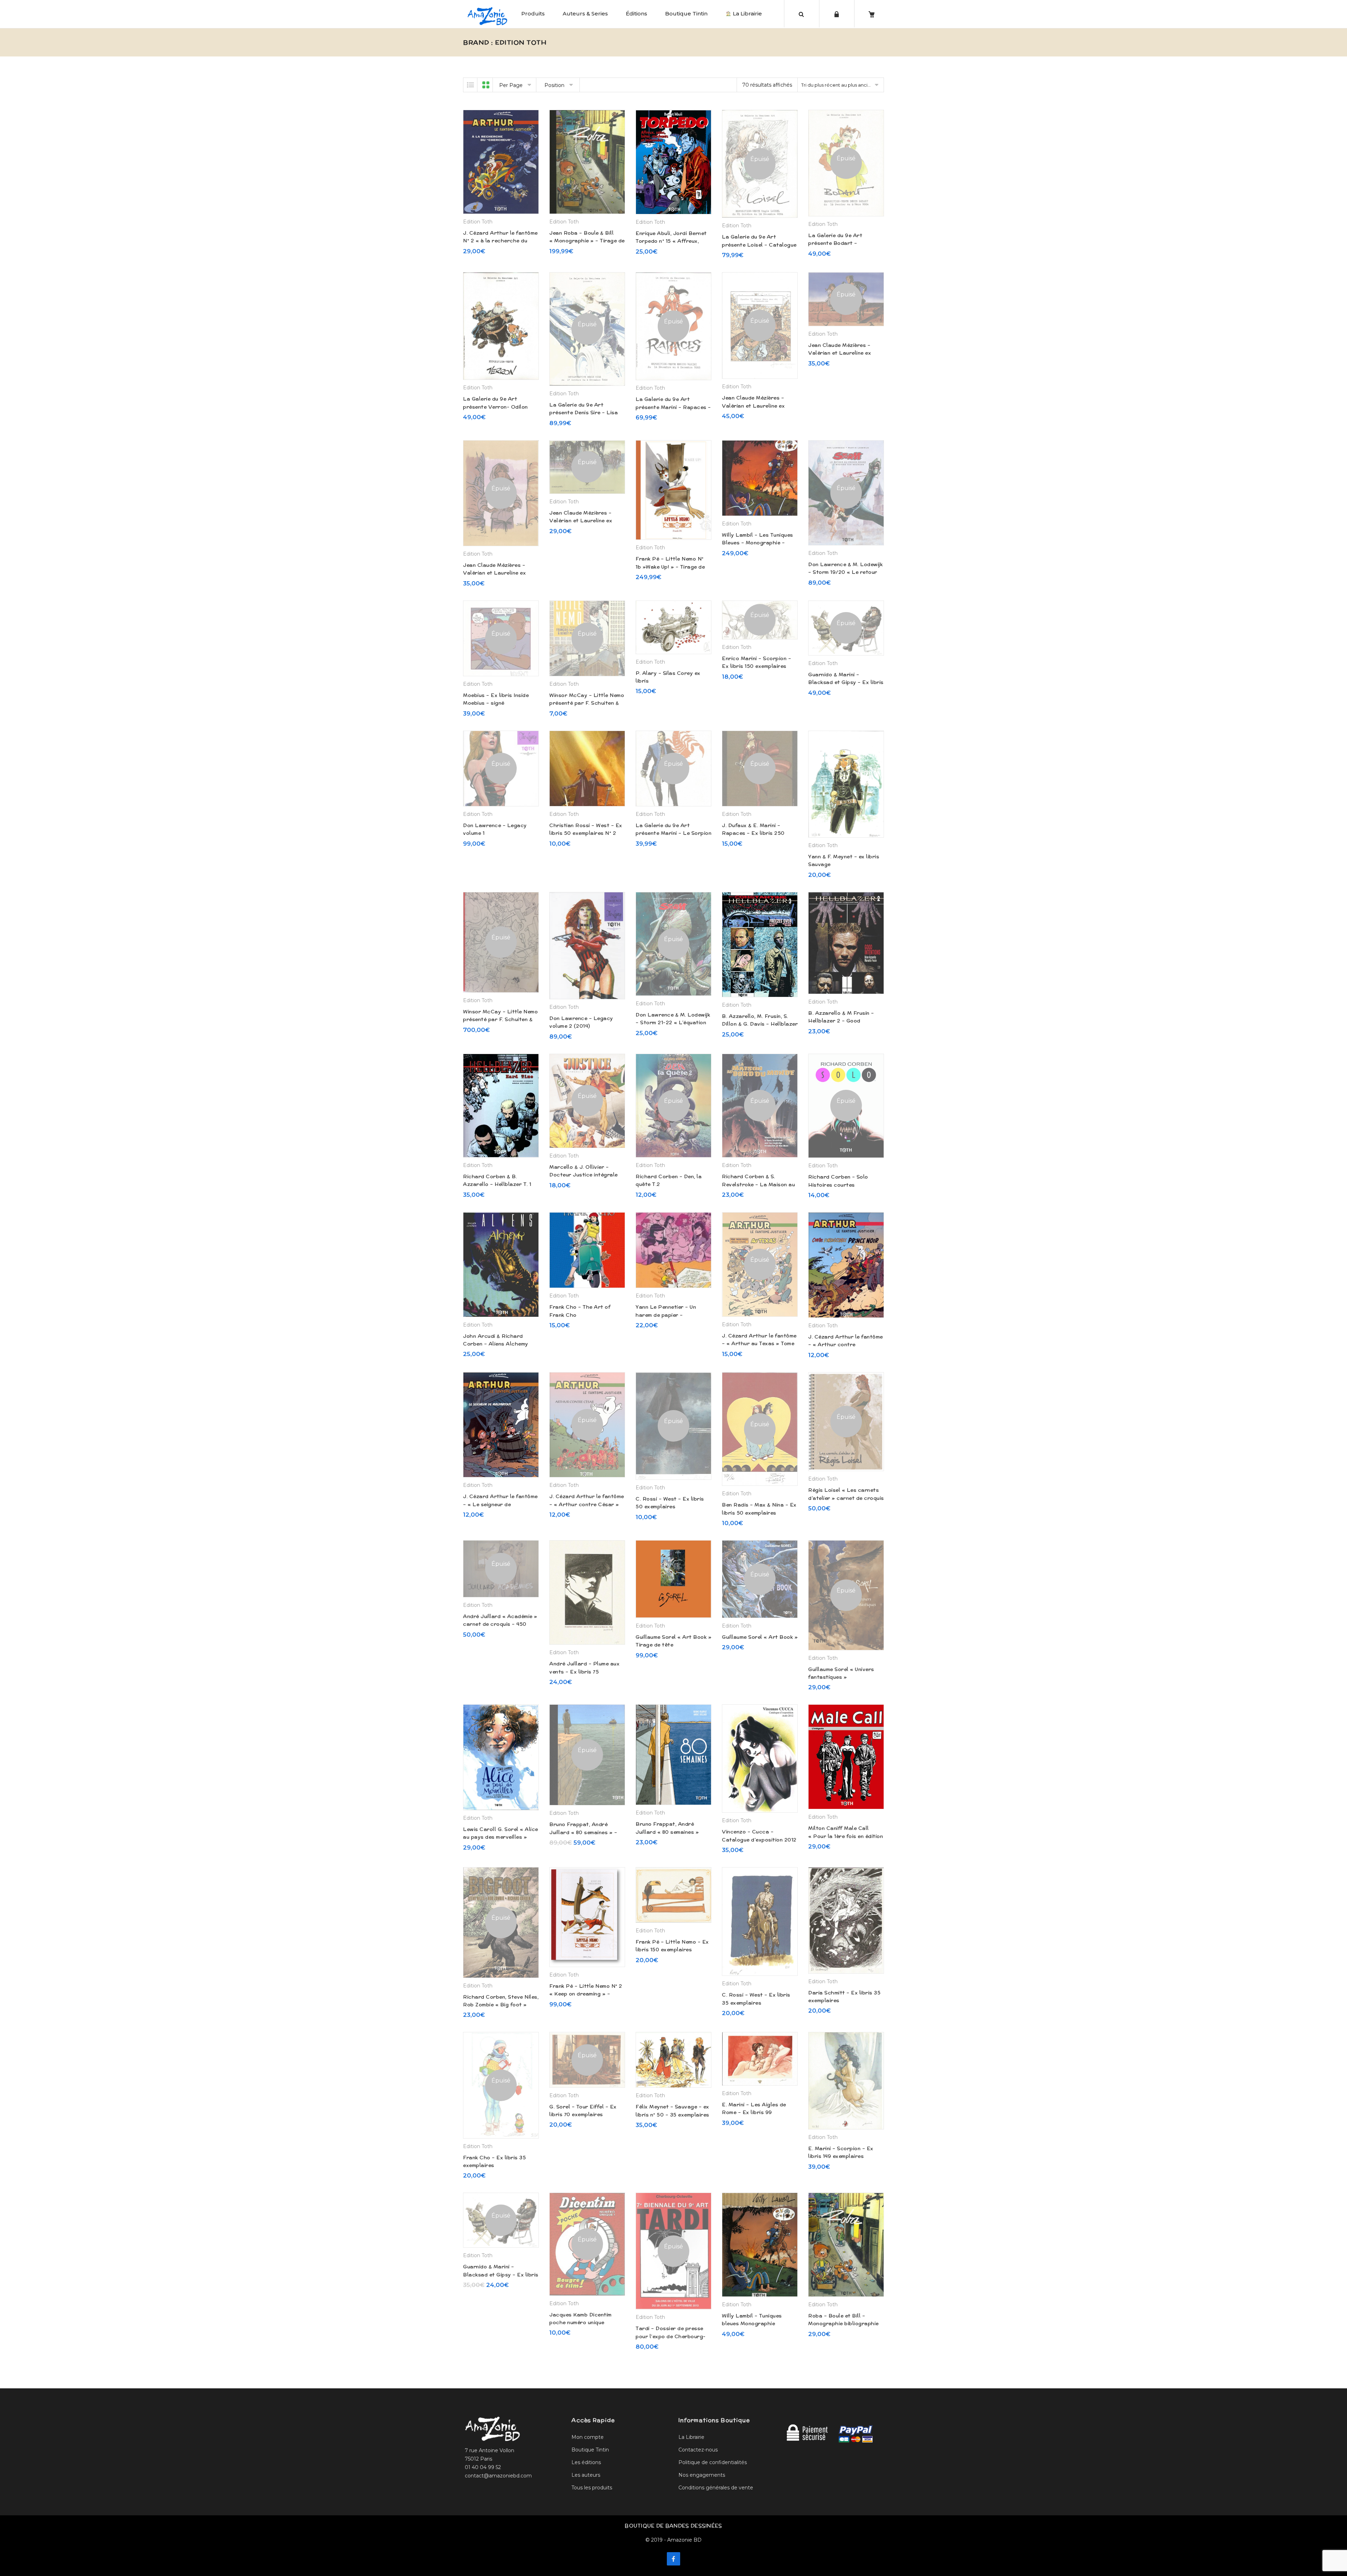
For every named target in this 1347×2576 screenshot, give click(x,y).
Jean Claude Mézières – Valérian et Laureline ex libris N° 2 (494, 573)
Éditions (636, 14)
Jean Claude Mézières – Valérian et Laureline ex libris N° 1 (581, 521)
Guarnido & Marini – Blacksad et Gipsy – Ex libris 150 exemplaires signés (501, 2275)
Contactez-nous (698, 2450)
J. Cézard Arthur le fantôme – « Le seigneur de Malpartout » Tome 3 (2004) (501, 1504)
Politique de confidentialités (713, 2462)
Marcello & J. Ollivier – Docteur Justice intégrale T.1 (584, 1175)
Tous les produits (592, 2488)
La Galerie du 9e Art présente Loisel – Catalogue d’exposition (759, 245)
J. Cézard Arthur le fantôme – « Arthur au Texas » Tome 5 (759, 1344)
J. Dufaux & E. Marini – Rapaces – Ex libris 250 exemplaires (753, 833)
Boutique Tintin (686, 14)
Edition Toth (478, 222)
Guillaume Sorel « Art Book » (760, 1637)
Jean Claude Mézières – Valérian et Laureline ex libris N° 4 (753, 406)
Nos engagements (702, 2475)
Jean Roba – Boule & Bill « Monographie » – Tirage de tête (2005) (587, 241)
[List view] (470, 85)
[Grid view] (486, 85)
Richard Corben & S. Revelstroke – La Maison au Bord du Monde (758, 1184)
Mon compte (588, 2437)
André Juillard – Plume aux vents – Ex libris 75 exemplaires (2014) (584, 1672)
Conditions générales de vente (716, 2488)
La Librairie (747, 14)
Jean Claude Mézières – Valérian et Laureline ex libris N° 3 (840, 353)
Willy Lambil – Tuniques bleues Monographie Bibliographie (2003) (752, 2324)
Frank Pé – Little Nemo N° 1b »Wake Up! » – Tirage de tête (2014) (670, 567)
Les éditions (586, 2462)
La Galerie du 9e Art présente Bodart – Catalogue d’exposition (839, 243)
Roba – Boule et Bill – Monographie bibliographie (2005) (843, 2324)
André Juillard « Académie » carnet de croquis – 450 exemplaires (500, 1624)
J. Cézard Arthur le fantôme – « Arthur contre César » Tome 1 (587, 1504)
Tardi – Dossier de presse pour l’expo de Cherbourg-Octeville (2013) (671, 2336)
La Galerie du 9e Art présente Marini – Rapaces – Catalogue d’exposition (673, 407)
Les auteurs (586, 2475)
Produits (533, 14)
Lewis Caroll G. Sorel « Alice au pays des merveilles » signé (501, 1837)
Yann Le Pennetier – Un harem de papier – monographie (666, 1315)
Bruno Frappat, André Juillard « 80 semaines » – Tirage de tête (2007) (583, 1832)
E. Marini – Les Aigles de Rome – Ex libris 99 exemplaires (754, 2112)
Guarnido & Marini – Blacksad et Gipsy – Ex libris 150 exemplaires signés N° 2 (846, 682)
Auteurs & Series (585, 14)
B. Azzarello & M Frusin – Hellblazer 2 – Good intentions (841, 1021)
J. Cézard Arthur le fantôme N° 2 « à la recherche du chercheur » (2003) (500, 241)
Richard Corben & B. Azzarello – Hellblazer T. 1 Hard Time (497, 1184)
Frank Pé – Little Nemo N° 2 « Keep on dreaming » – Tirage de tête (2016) (586, 1994)
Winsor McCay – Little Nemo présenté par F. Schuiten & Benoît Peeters (587, 703)
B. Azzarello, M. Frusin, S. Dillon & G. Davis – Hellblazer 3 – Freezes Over (760, 1024)
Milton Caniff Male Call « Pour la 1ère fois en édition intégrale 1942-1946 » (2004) (846, 1836)
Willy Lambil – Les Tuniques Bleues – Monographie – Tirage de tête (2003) (758, 543)
